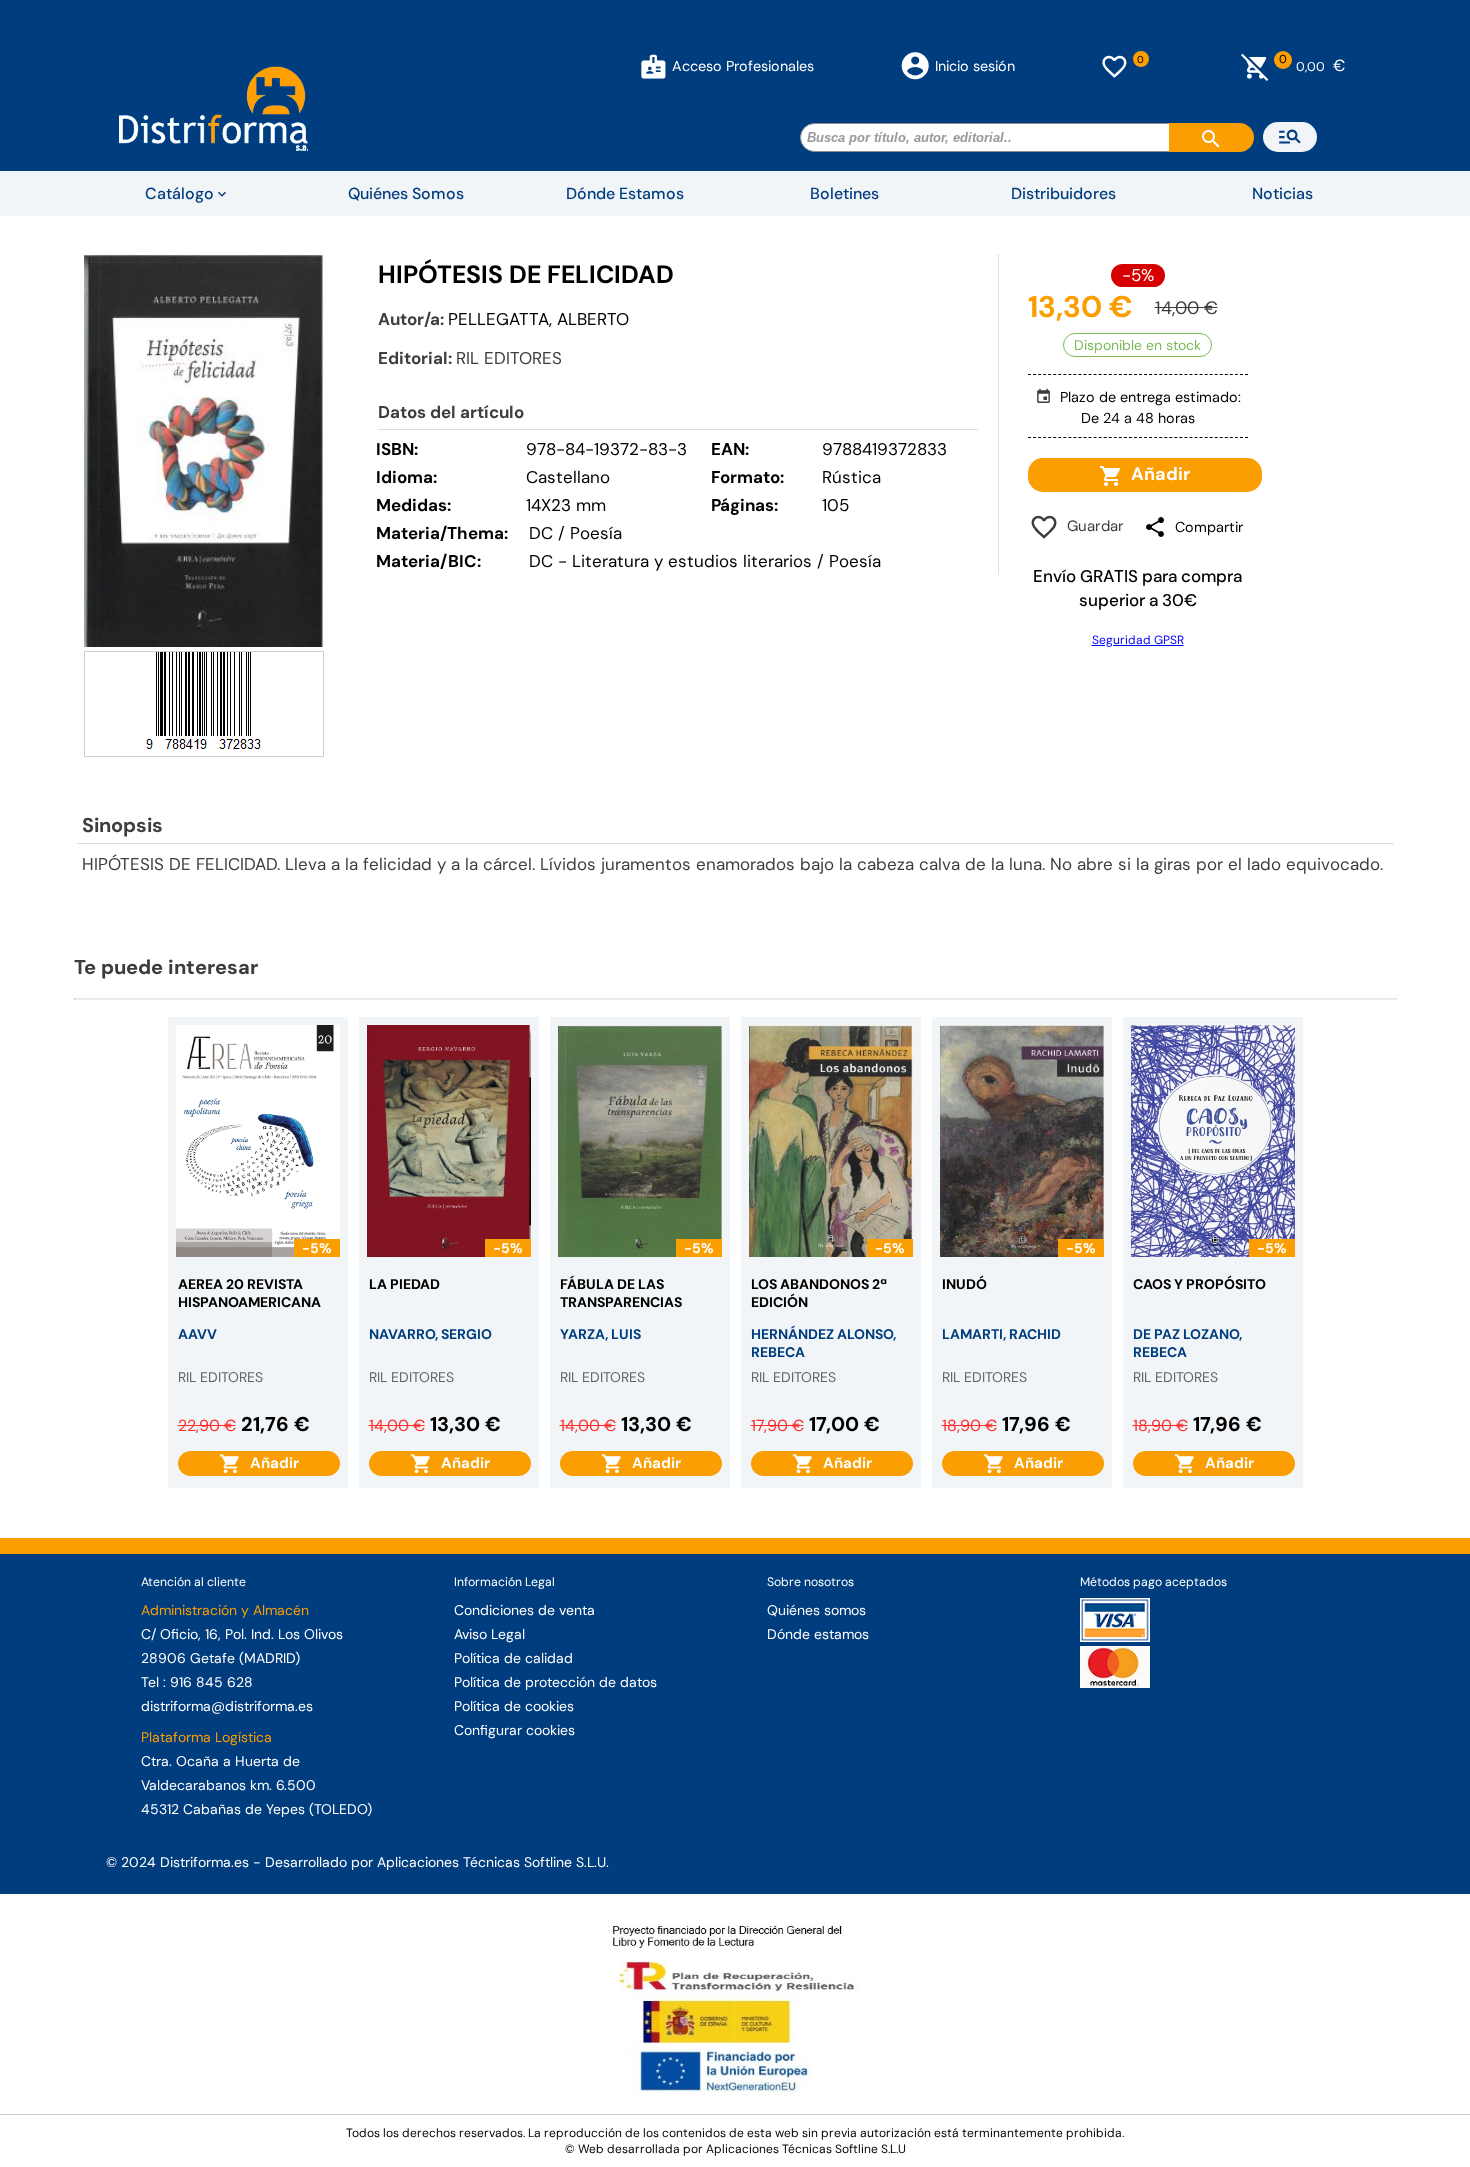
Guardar (1091, 526)
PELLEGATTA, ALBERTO (538, 319)
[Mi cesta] (1255, 66)
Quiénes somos (816, 1610)
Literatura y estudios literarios (692, 561)
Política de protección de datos (555, 1682)
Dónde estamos (818, 1634)
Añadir (1156, 474)
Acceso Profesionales (743, 66)
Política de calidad (513, 1658)
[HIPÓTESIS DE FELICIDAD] (204, 450)
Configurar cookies (514, 1730)
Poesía (855, 561)
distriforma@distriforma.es (227, 1706)
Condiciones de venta (524, 1610)
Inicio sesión (975, 66)
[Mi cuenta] (653, 66)
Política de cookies (514, 1706)
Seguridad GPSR (1138, 640)
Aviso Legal (489, 1634)
